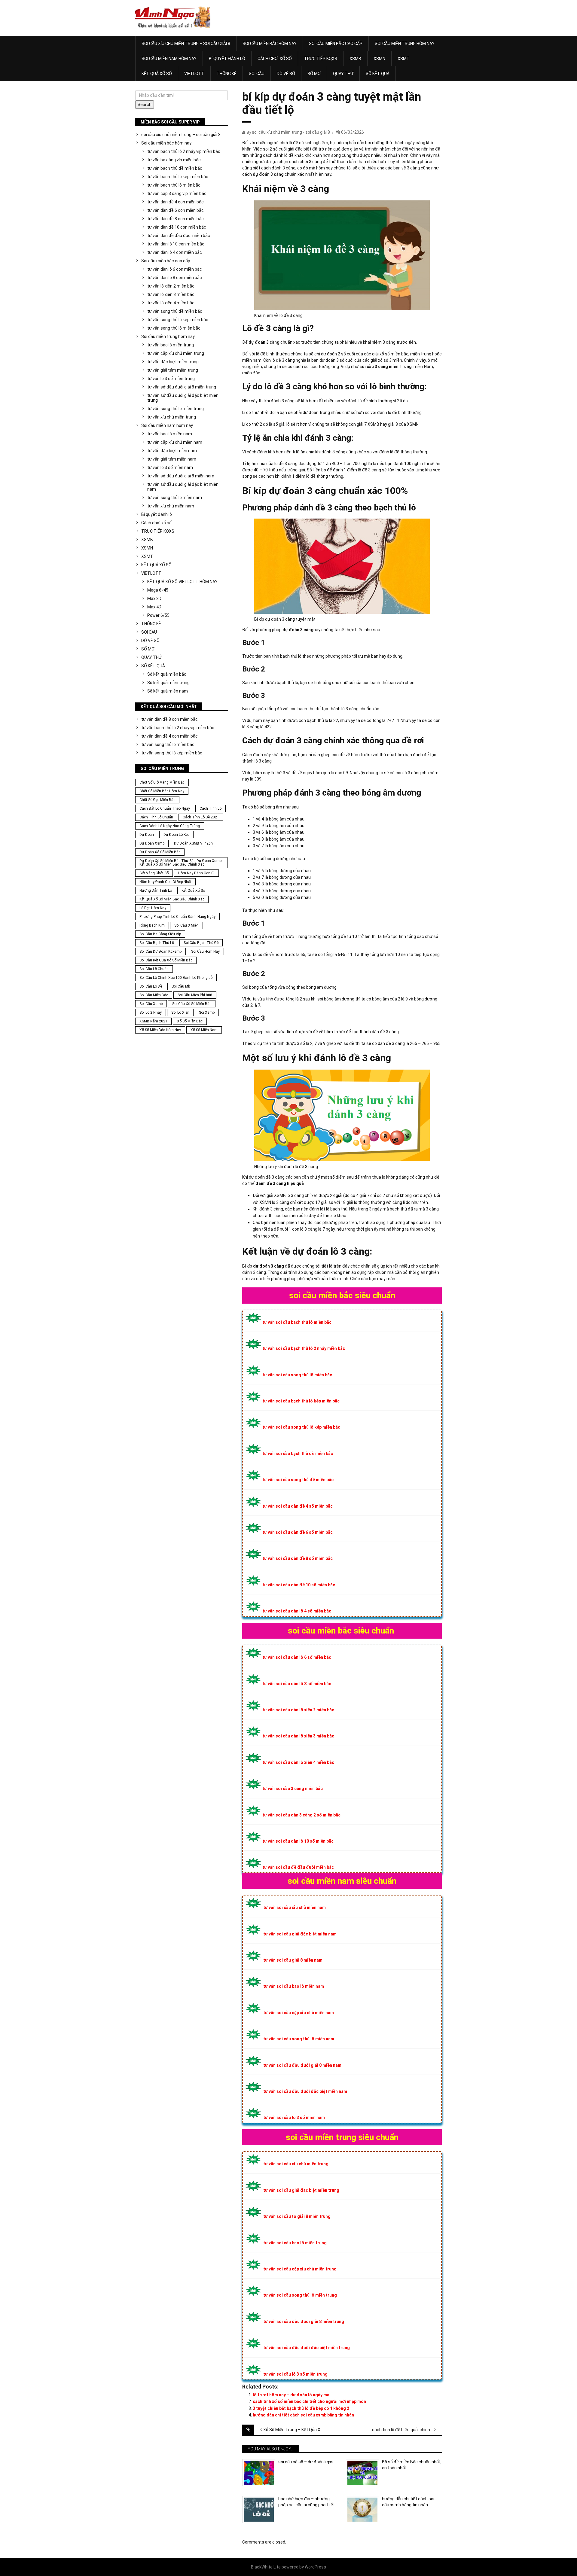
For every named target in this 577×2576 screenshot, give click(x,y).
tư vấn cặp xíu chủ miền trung (176, 353)
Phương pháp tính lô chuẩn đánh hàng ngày (177, 917)
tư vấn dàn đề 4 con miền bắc (176, 202)
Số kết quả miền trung (168, 683)
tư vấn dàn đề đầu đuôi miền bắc (179, 236)
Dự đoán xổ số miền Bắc (160, 852)
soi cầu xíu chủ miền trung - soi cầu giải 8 (291, 132)
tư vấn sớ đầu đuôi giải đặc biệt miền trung (183, 398)
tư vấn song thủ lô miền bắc (174, 328)
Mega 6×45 (158, 590)
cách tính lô (211, 808)
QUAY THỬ (343, 74)
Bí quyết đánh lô (227, 59)
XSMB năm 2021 (153, 1021)
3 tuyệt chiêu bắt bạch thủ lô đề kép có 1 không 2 (301, 2408)
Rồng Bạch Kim (152, 925)
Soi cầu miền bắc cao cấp (336, 44)
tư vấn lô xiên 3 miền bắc (171, 294)
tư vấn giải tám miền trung (173, 370)
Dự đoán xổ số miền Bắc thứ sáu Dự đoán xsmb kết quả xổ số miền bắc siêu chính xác (180, 863)
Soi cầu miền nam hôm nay (169, 59)
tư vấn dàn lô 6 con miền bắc (175, 269)
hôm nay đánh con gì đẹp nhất (165, 882)
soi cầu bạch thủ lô (157, 943)
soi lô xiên (180, 1012)
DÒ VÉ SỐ (286, 74)
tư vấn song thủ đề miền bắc (175, 311)
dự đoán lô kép (176, 835)
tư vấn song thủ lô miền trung (176, 409)
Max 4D (154, 607)
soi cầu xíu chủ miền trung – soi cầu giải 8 (186, 44)
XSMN (379, 59)
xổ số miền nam (204, 1030)
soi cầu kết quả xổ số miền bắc (166, 960)
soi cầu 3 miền (186, 925)
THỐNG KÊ (227, 74)
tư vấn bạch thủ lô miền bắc (174, 185)
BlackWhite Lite (266, 2567)
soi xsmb (207, 1012)
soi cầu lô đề (151, 986)
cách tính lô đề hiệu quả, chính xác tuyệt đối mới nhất (407, 2430)
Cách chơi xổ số (275, 59)
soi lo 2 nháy (151, 1012)
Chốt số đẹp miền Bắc (157, 800)
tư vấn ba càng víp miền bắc (174, 160)
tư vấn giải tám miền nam (172, 459)
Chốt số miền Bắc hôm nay (162, 791)
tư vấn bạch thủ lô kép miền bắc (178, 177)
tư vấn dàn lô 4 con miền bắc (175, 252)
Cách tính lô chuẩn (156, 817)
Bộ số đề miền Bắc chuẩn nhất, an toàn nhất (412, 2465)
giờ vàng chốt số (154, 873)
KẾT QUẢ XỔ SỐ (157, 74)
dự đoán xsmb (152, 843)
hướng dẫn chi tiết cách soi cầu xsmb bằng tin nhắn (303, 2415)
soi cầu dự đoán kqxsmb (160, 952)
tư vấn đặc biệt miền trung (173, 362)
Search (145, 105)
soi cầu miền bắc (154, 995)
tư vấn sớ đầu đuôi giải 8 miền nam (181, 476)
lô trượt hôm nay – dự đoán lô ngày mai (292, 2395)
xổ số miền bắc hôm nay (160, 1030)
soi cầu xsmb (151, 1004)
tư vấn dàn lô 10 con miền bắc (176, 244)
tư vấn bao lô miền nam (170, 434)
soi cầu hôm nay (205, 952)
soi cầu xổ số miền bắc (192, 1004)
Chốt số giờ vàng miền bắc (162, 782)
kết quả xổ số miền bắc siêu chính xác (172, 899)
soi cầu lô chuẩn (154, 969)
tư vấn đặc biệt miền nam (172, 451)
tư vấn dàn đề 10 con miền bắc (177, 227)
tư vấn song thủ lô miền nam (175, 498)
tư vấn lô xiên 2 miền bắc (171, 286)
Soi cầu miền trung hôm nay (405, 44)
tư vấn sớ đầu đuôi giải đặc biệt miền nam (183, 487)
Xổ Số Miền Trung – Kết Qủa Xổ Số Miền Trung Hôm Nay (298, 2430)
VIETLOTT (194, 74)
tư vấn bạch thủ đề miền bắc (175, 168)
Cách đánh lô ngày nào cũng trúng (170, 826)
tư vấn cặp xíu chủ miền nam (175, 442)
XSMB (355, 59)
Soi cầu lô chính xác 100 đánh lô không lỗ (176, 978)
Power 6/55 (158, 615)
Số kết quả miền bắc (167, 674)
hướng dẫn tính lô (156, 891)
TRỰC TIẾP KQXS (321, 59)
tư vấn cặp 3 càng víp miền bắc (177, 193)
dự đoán (147, 835)
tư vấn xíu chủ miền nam (171, 506)
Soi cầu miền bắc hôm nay (270, 44)
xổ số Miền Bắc (190, 1021)
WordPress (315, 2567)
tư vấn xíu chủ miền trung (172, 417)
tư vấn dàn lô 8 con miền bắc (175, 278)
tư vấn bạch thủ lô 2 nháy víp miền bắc (184, 151)
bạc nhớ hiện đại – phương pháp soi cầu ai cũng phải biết (307, 2502)
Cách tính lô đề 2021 (201, 817)
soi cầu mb (181, 986)
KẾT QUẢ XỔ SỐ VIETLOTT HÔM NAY (182, 582)
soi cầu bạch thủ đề (201, 943)
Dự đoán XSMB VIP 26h (193, 843)
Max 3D (154, 598)
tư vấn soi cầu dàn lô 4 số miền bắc (297, 1611)
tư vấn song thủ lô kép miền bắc (178, 320)
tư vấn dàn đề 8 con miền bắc (176, 219)
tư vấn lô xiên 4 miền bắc (171, 303)
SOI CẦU (257, 74)
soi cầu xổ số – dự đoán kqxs (306, 2462)
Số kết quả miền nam (168, 691)
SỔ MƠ (314, 74)
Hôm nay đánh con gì (196, 873)
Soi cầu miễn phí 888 (195, 995)
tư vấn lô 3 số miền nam (170, 467)
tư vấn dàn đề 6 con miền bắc (176, 210)
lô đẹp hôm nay (153, 908)
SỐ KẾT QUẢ (378, 74)
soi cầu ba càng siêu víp (160, 934)
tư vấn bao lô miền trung (171, 345)
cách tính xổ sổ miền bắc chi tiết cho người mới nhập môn (309, 2401)
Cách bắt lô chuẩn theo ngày (165, 808)
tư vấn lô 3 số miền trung (171, 379)
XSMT (404, 59)
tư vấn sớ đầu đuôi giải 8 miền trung (182, 387)
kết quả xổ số (193, 891)
